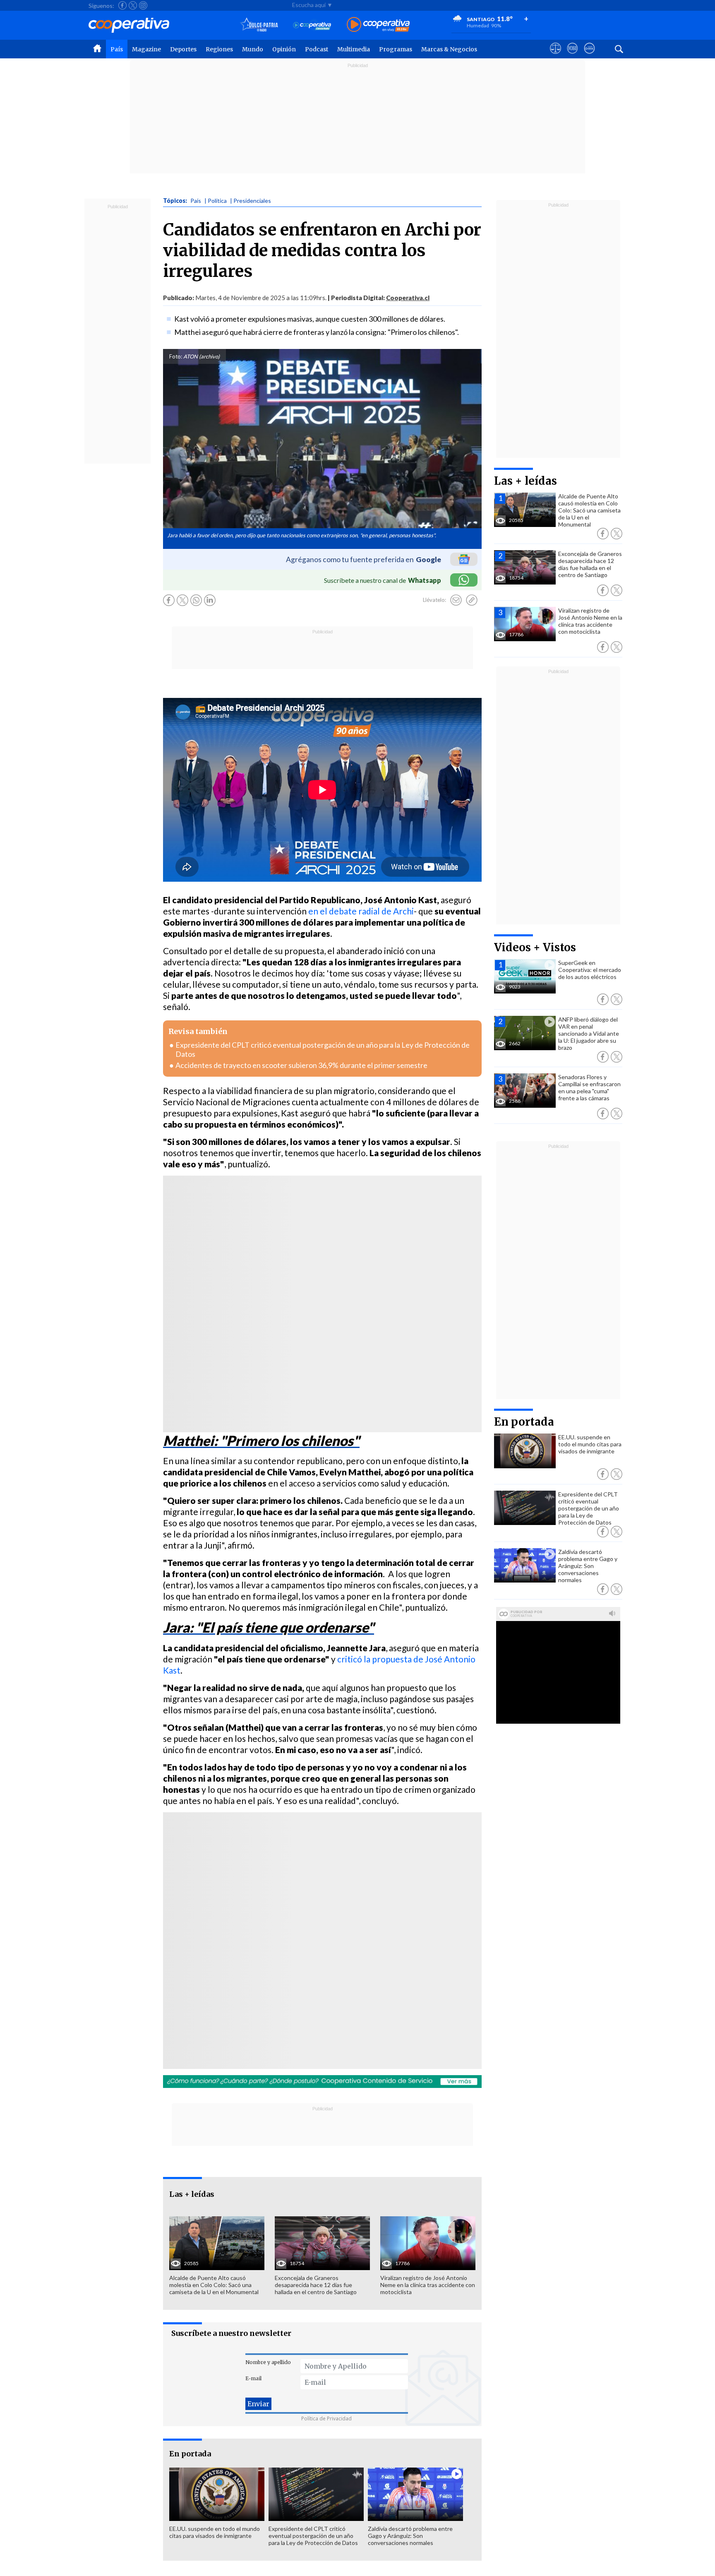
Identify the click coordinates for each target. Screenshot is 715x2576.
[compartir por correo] (456, 600)
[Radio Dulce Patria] (259, 25)
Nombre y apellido (268, 2362)
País (117, 49)
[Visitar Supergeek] (589, 56)
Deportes (183, 49)
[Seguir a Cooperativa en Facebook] (122, 5)
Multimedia (354, 49)
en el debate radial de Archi (361, 911)
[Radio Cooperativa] (378, 25)
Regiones (219, 49)
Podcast (317, 49)
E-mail (253, 2378)
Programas (396, 49)
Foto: (176, 356)
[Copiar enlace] (472, 600)
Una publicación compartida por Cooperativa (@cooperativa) (275, 1325)
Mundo (253, 49)
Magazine (146, 49)
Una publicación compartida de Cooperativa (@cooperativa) (275, 1962)
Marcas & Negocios (449, 49)
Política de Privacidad (326, 2418)
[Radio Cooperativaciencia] (312, 25)
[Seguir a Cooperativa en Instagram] (143, 5)
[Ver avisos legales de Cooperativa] (555, 56)
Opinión (284, 49)
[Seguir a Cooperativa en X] (133, 5)
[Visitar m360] (572, 56)
